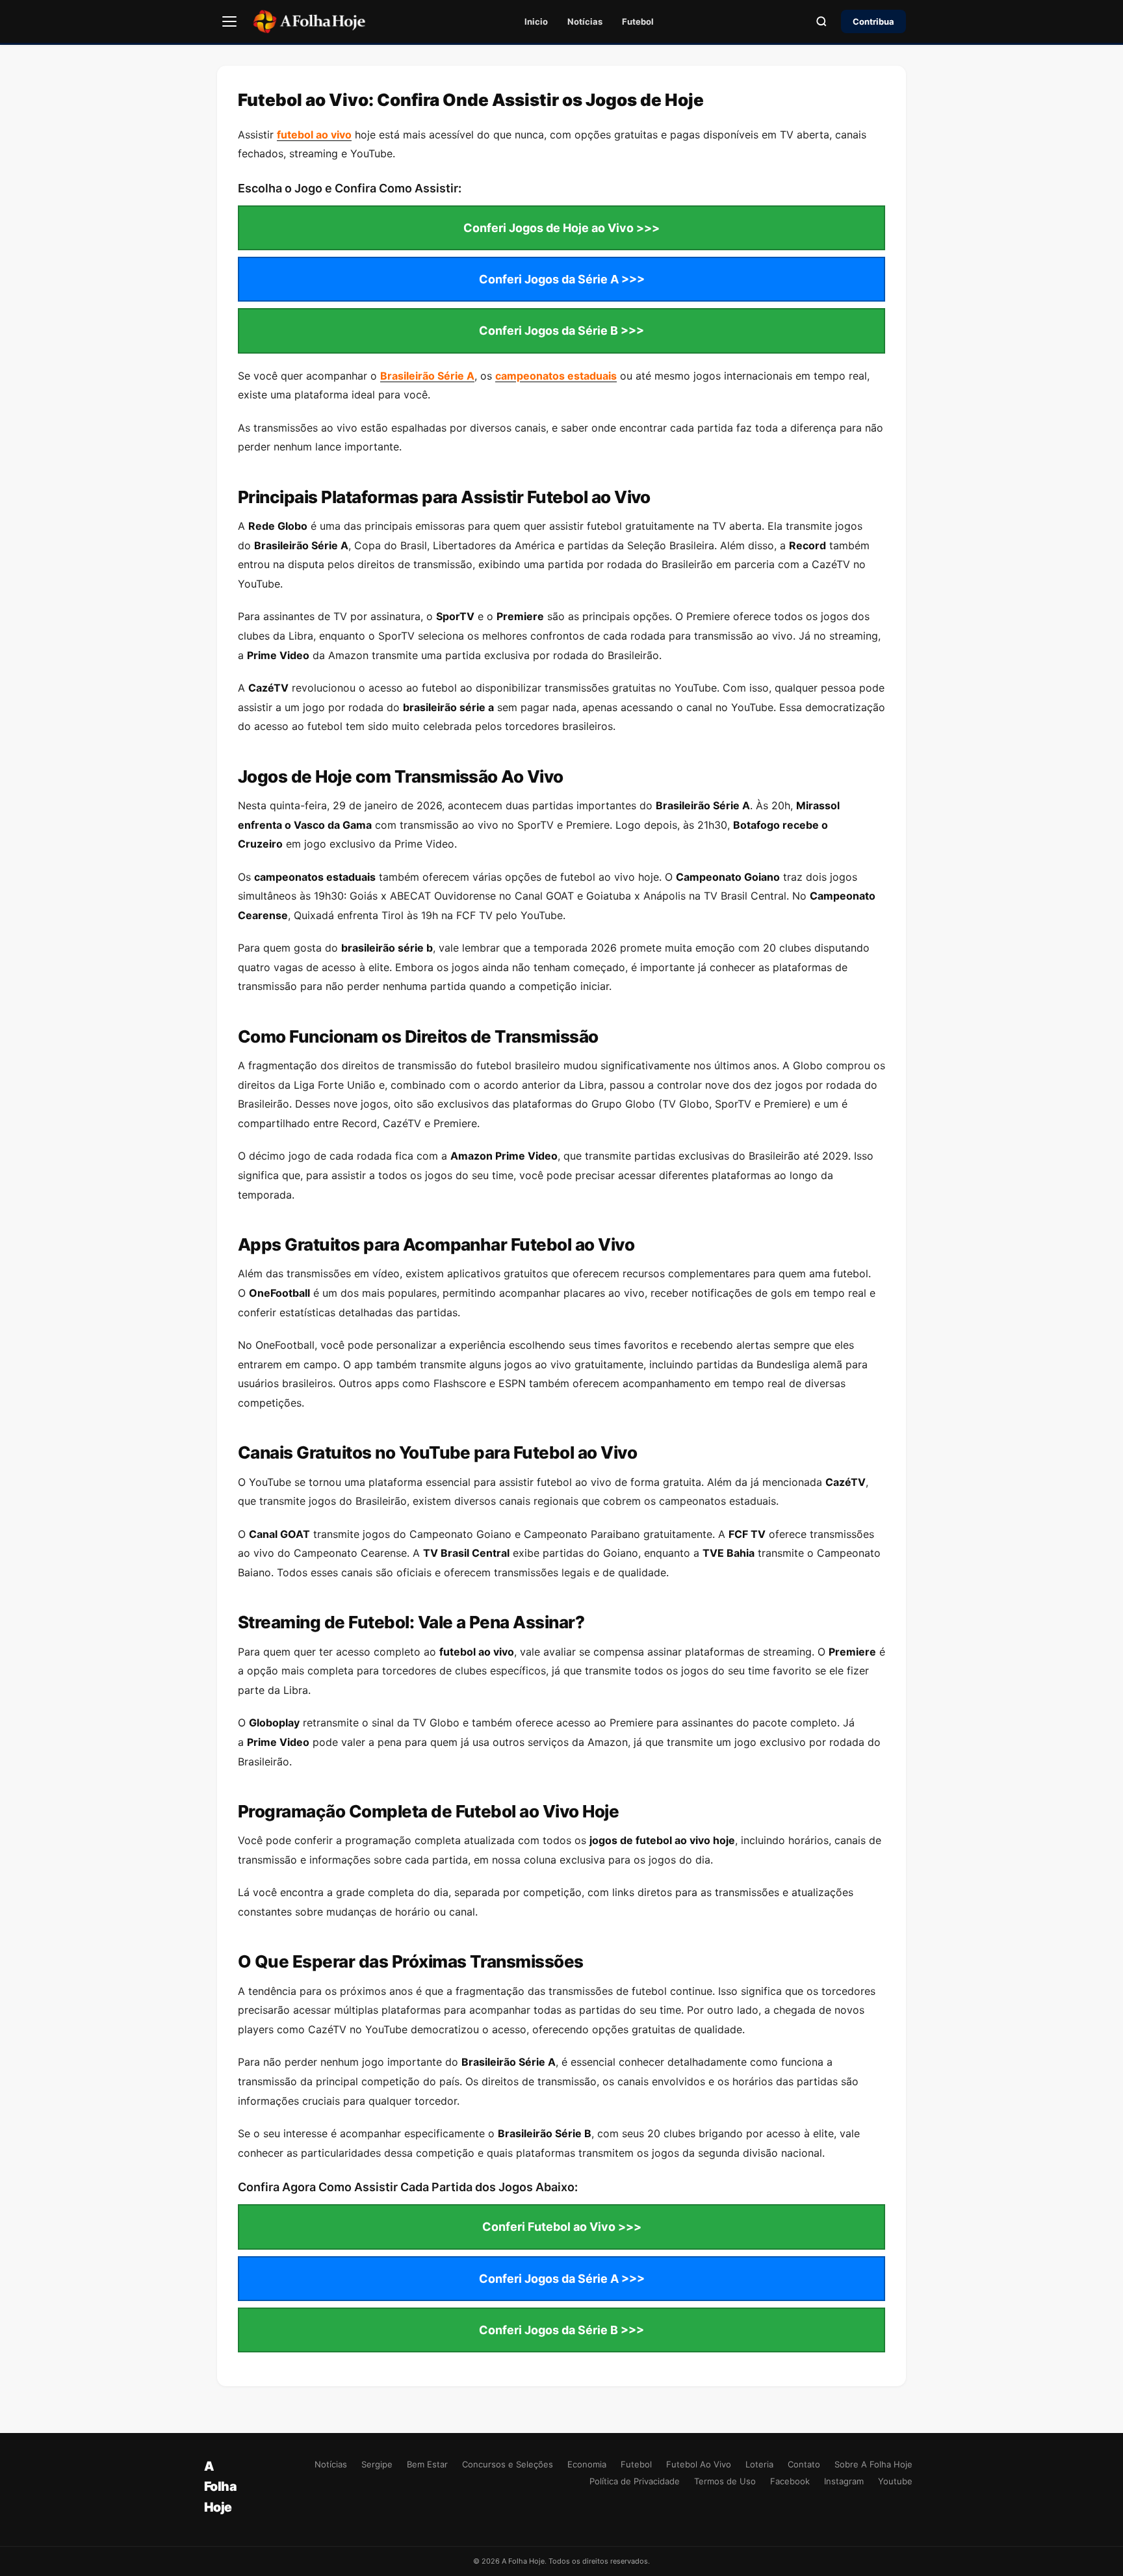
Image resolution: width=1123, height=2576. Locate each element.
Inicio (536, 21)
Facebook (790, 2481)
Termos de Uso (725, 2481)
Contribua (873, 21)
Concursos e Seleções (508, 2464)
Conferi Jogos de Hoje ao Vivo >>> (561, 228)
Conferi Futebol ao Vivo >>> (562, 2227)
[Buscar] (821, 21)
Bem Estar (427, 2464)
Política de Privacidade (635, 2481)
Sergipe (377, 2464)
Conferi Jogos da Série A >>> (562, 279)
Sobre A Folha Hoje (873, 2464)
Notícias (585, 21)
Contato (804, 2464)
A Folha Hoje (220, 2486)
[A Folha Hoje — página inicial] (309, 21)
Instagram (844, 2481)
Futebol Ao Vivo (699, 2464)
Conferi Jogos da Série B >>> (561, 331)
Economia (587, 2464)
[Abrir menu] (229, 21)
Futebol (638, 21)
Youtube (895, 2481)
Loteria (759, 2464)
